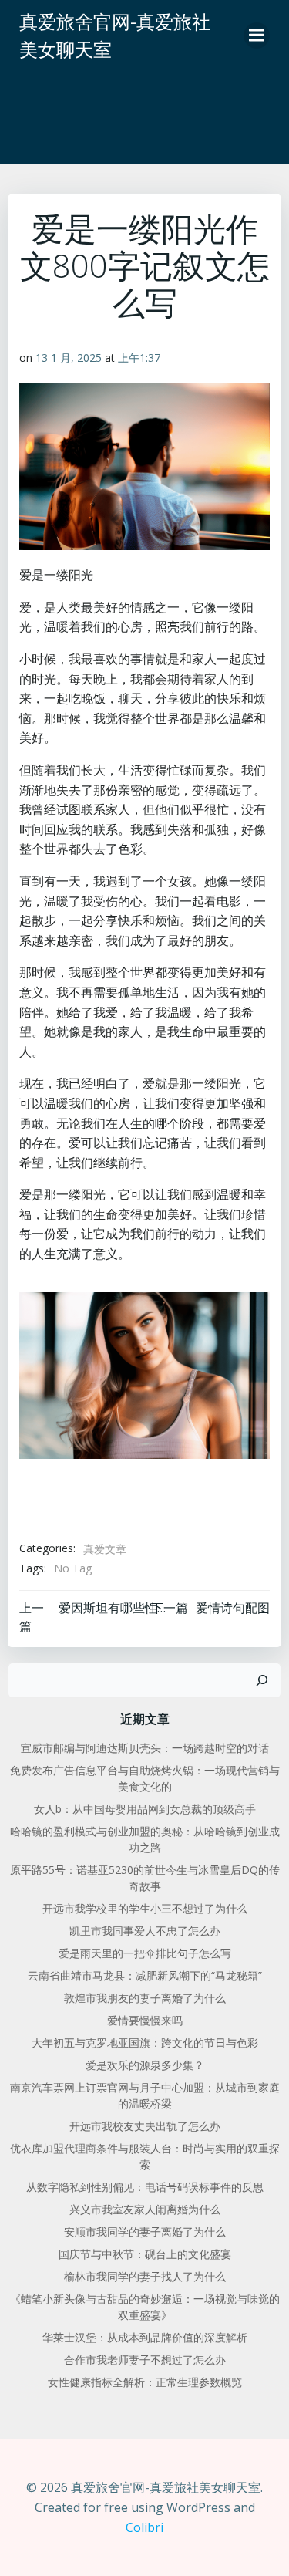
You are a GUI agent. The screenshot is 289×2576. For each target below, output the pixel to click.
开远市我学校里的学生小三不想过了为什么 (145, 1908)
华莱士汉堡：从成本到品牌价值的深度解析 (145, 2337)
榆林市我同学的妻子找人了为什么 (145, 2276)
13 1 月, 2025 (69, 358)
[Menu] (257, 35)
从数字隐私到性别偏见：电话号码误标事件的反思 (145, 2187)
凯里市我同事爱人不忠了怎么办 (145, 1931)
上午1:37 (139, 358)
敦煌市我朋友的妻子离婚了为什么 (145, 1998)
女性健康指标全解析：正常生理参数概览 (145, 2382)
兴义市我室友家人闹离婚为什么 (145, 2209)
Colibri (144, 2527)
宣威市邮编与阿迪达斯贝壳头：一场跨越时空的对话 (145, 1748)
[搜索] (262, 1680)
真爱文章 (105, 1549)
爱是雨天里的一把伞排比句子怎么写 (145, 1953)
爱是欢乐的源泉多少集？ (145, 2065)
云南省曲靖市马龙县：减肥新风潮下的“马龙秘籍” (145, 1975)
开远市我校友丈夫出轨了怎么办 (145, 2126)
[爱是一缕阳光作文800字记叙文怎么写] (144, 1374)
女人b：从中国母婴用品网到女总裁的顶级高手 (145, 1809)
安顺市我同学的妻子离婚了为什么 (145, 2232)
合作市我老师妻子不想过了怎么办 (145, 2360)
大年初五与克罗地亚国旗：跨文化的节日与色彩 (145, 2043)
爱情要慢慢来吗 (145, 2020)
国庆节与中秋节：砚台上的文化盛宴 (145, 2254)
